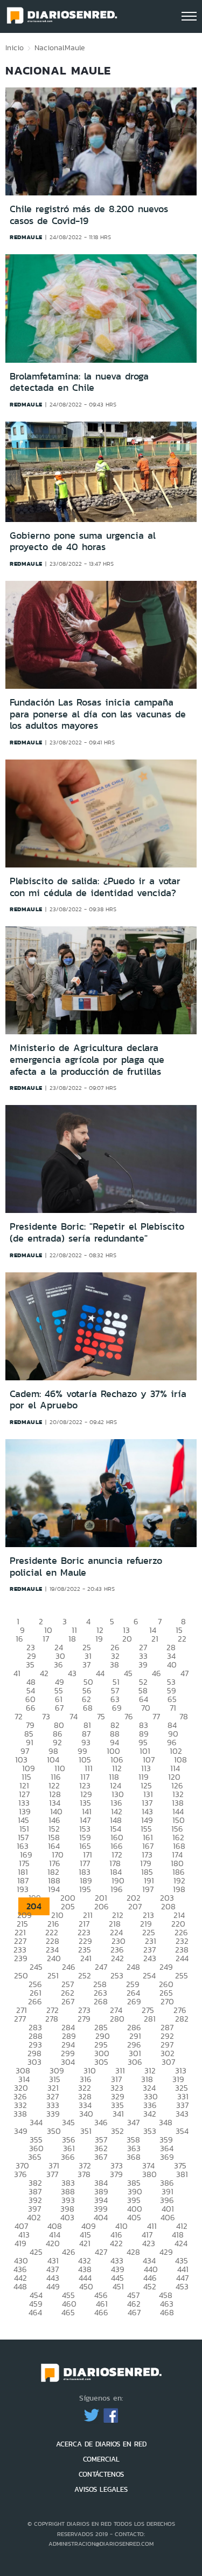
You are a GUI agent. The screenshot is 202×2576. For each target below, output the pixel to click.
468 (167, 2312)
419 (20, 2243)
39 (143, 1665)
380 (149, 2174)
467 (134, 2312)
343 (182, 2114)
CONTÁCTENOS (101, 2474)
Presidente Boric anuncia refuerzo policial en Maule (86, 1567)
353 (150, 2131)
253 (117, 1975)
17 (46, 1639)
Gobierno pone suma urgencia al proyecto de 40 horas (83, 541)
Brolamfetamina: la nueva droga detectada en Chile (79, 382)
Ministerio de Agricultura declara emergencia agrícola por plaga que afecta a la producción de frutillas (87, 1059)
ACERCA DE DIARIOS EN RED (101, 2444)
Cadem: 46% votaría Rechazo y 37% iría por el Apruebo (98, 1400)
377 (52, 2174)
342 (150, 2114)
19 (99, 1639)
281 (150, 2019)
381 (182, 2174)
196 (117, 1889)
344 (36, 2122)
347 (133, 2122)
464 (35, 2312)
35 (30, 1665)
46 (156, 1673)
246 (69, 1967)
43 (72, 1673)
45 (128, 1673)
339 (53, 2114)
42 (44, 1673)
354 (182, 2131)
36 (58, 1665)
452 (150, 2286)
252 (85, 1975)
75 (101, 1716)
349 (21, 2131)
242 (117, 1958)
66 (31, 1708)
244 (182, 1958)
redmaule (26, 237)
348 (166, 2122)
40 (172, 1665)
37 (86, 1665)
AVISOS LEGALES (101, 2489)
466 (101, 2312)
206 (102, 1906)
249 (166, 1967)
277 (20, 2019)
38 (114, 1665)
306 (135, 2062)
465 (68, 2312)
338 (20, 2114)
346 (101, 2122)
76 (129, 1716)
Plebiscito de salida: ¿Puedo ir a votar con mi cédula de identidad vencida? (95, 887)
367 (101, 2157)
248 (133, 1967)
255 (182, 1975)
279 (84, 2019)
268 (101, 2001)
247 (101, 1967)
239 (21, 1958)
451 (118, 2286)
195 (85, 1889)
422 (116, 2243)
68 (88, 1708)
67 (59, 1708)
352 (117, 2131)
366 (68, 2157)
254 (149, 1975)
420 (53, 2243)
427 (101, 2252)
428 (133, 2252)
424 (181, 2243)
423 (149, 2243)
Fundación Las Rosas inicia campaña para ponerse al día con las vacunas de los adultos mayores (98, 714)
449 (53, 2286)
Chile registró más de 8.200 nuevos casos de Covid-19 (89, 215)
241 (86, 1958)
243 (150, 1958)
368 (134, 2157)
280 (117, 2019)
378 (84, 2174)
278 (52, 2019)
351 (86, 2131)
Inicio (15, 48)
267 (68, 2001)
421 (85, 2243)
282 (182, 2019)
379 (116, 2174)
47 (184, 1673)
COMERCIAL (101, 2459)
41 (17, 1673)
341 (118, 2114)
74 (74, 1716)
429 (166, 2252)
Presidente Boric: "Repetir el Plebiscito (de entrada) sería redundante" (97, 1232)
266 (35, 2001)
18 (72, 1639)
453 (182, 2286)
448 (20, 2286)
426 (69, 2252)
